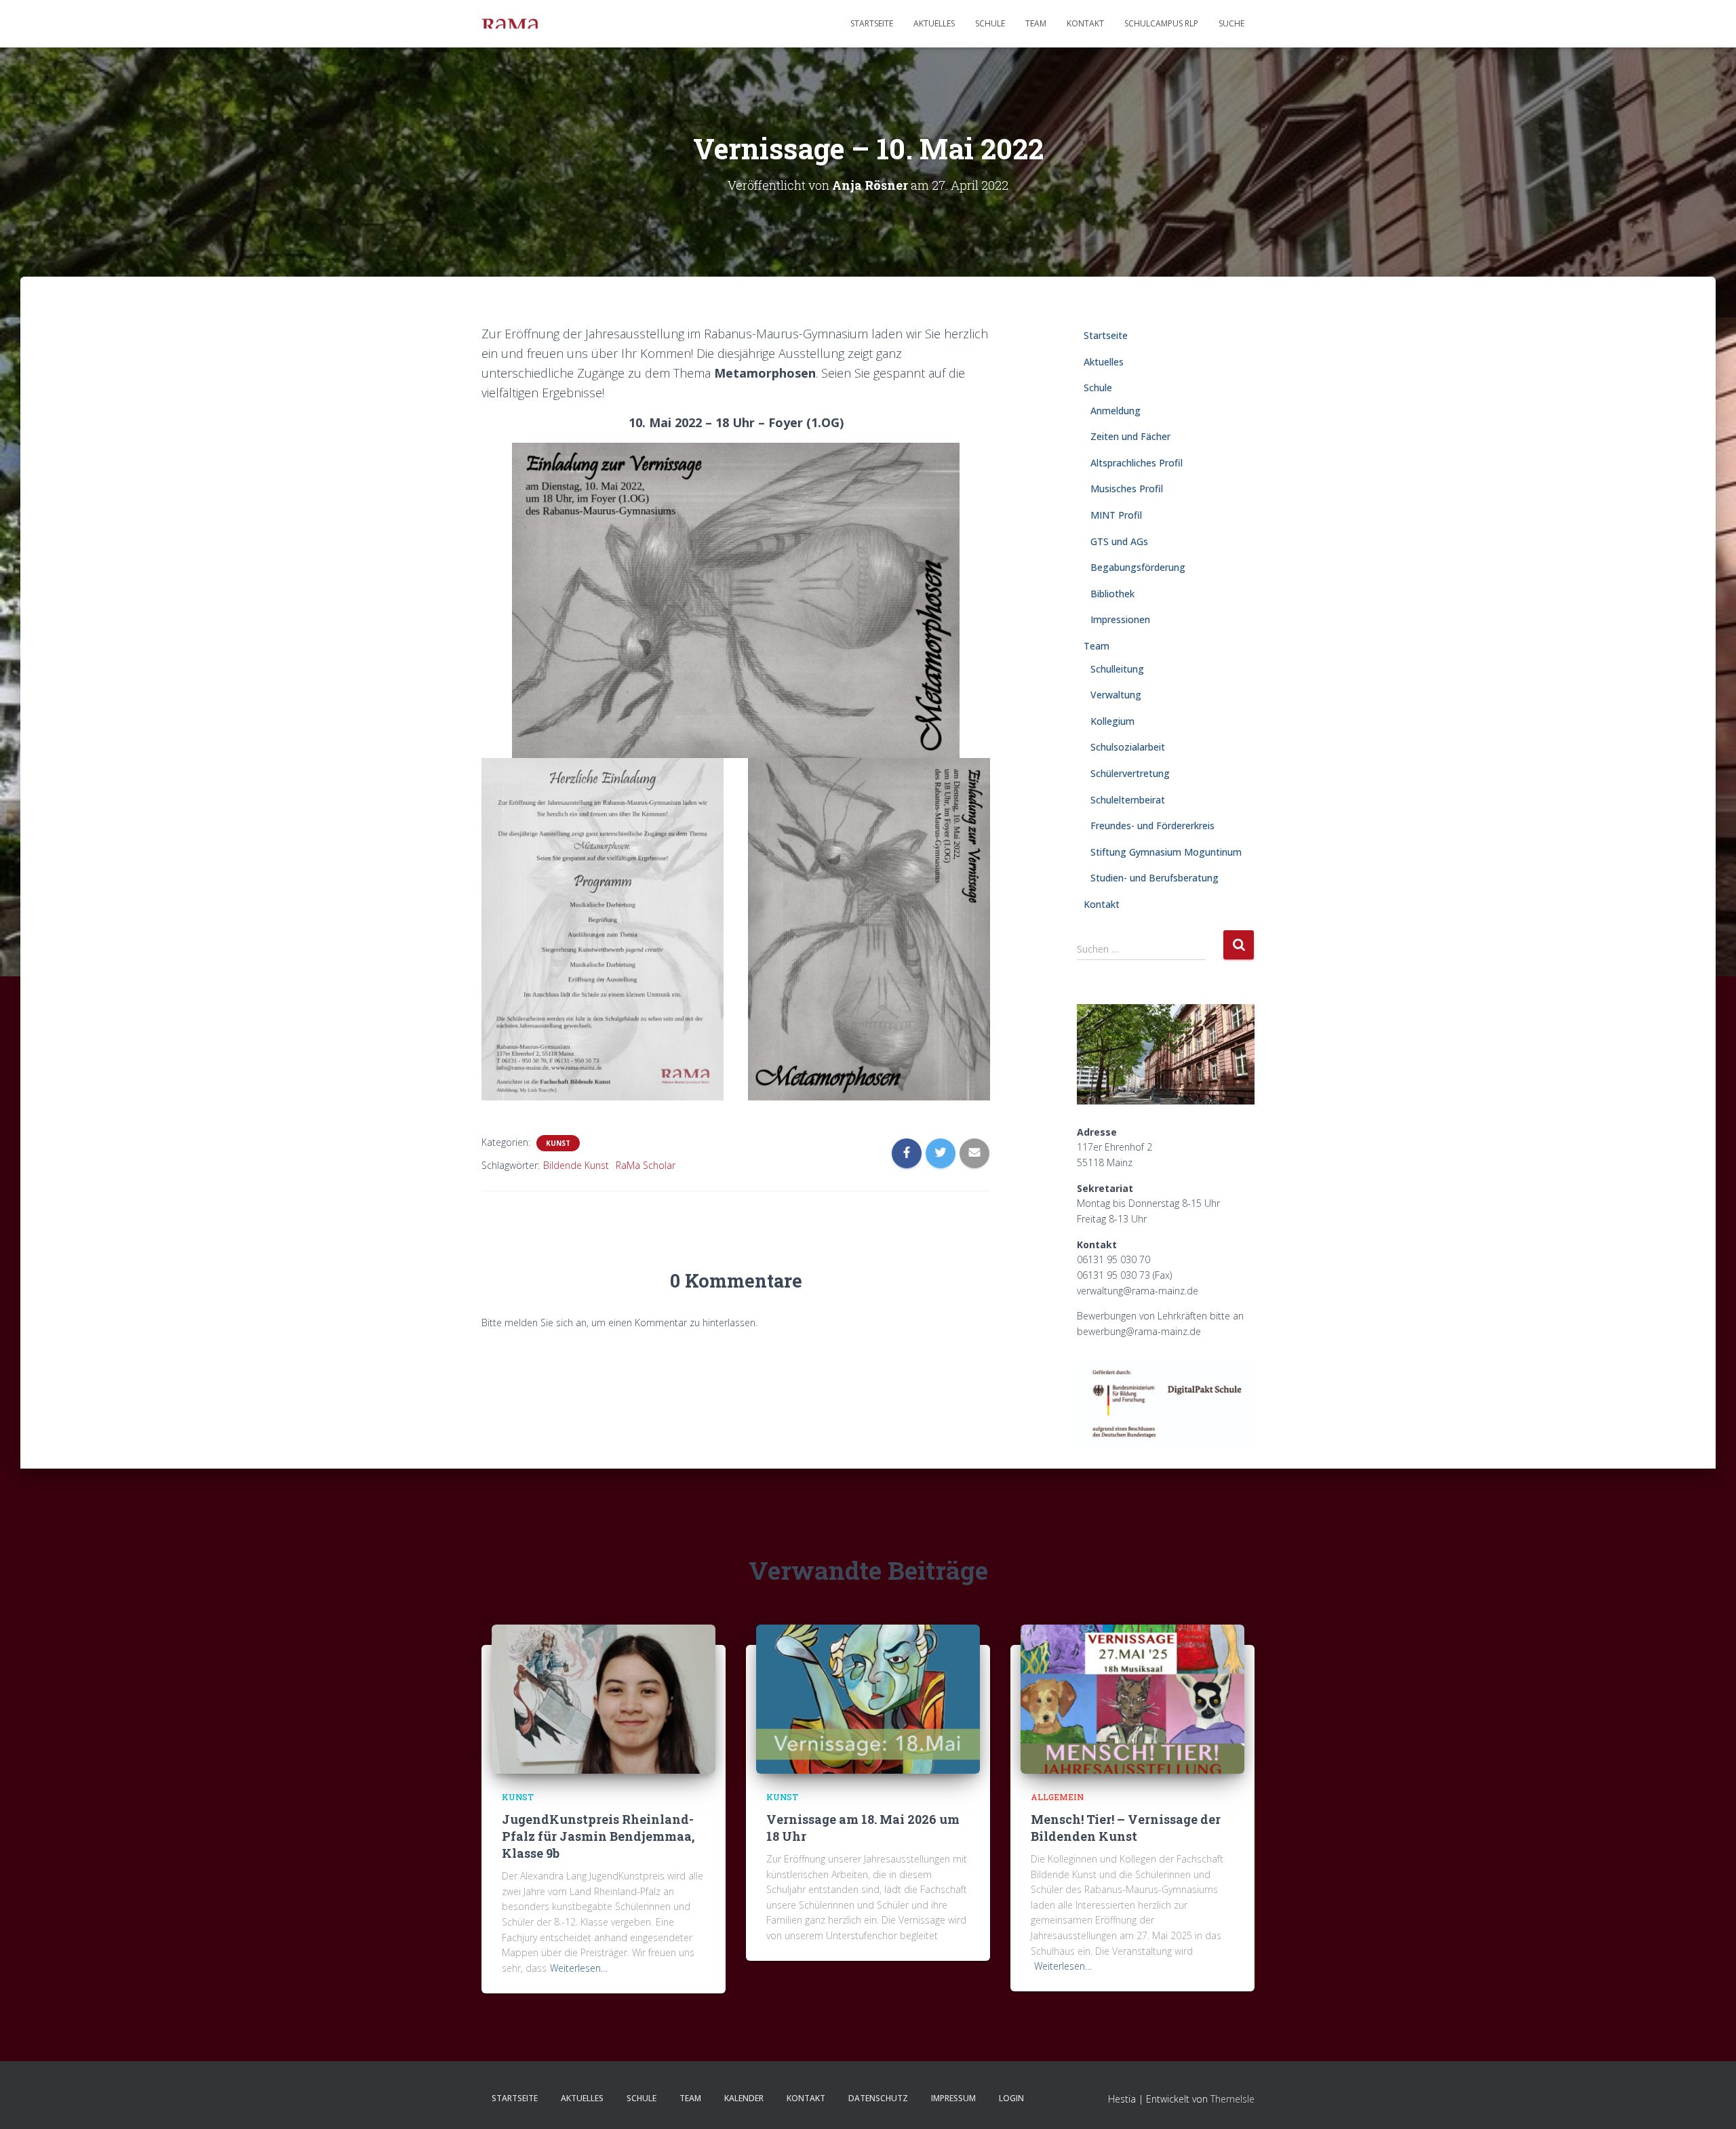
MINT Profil (1116, 515)
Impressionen (1120, 619)
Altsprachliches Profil (1137, 463)
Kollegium (1112, 721)
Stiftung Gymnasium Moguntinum (1166, 852)
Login (1011, 2098)
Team (1036, 23)
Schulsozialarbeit (1128, 747)
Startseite (872, 23)
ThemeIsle (1232, 2099)
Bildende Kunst (576, 1165)
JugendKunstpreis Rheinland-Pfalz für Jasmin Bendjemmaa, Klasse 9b (598, 1836)
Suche (1231, 23)
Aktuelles (934, 23)
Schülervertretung (1130, 773)
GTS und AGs (1119, 541)
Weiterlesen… (579, 1968)
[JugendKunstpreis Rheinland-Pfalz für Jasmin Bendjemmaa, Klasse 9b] (604, 1698)
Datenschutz (878, 2098)
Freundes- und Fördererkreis (1152, 825)
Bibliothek (1112, 594)
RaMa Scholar (646, 1165)
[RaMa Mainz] (510, 24)
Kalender (744, 2098)
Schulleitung (1117, 669)
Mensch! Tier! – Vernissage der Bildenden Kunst (1126, 1828)
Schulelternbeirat (1128, 800)
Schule (990, 23)
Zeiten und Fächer (1130, 436)
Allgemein (1057, 1797)
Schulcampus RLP (1161, 23)
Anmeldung (1116, 411)
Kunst (558, 1143)
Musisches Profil (1127, 489)
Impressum (953, 2098)
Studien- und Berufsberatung (1155, 878)
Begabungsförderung (1138, 567)
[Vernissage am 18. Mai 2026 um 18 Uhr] (868, 1698)
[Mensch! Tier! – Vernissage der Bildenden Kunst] (1132, 1698)
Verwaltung (1116, 695)
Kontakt (1085, 23)
